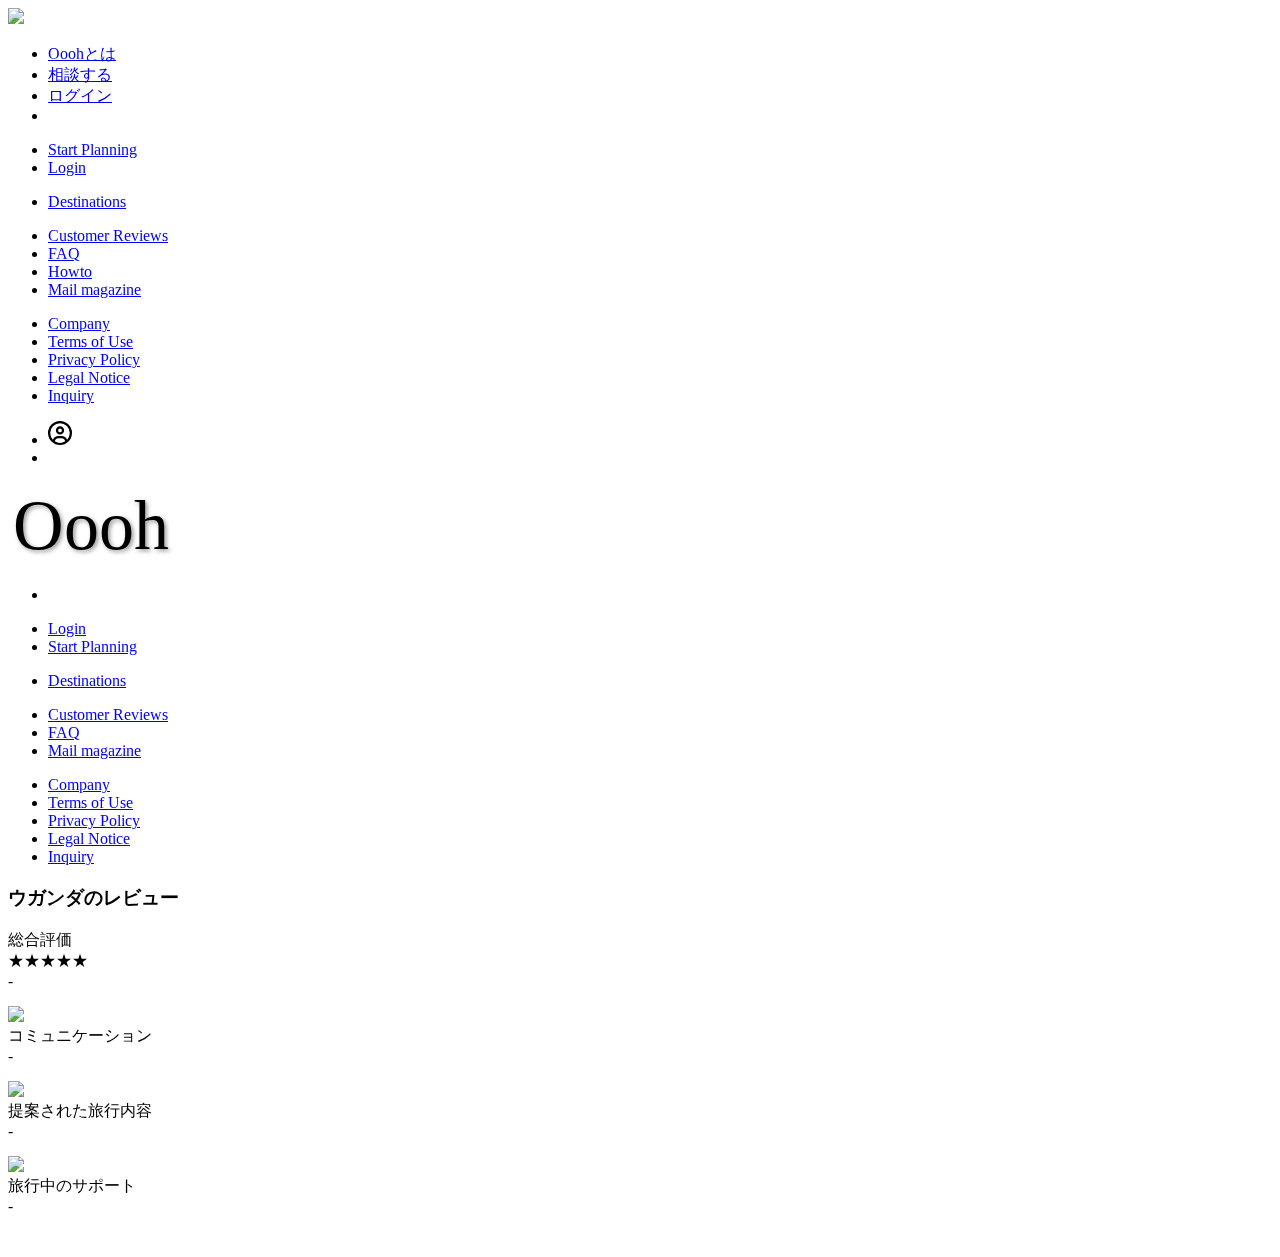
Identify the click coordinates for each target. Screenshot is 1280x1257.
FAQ (64, 253)
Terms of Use (90, 341)
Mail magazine (94, 289)
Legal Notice (89, 377)
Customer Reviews (108, 235)
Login (67, 167)
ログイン (80, 95)
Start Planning (92, 149)
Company (79, 323)
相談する (80, 74)
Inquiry (71, 395)
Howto (70, 271)
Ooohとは (82, 53)
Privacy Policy (94, 359)
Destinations (87, 201)
